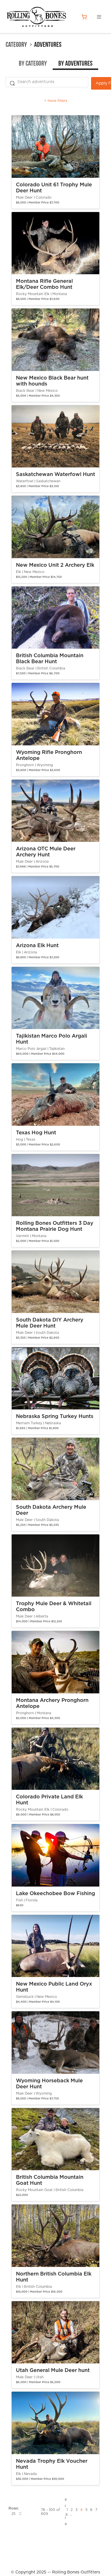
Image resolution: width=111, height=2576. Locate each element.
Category (16, 45)
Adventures (48, 45)
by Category (33, 64)
